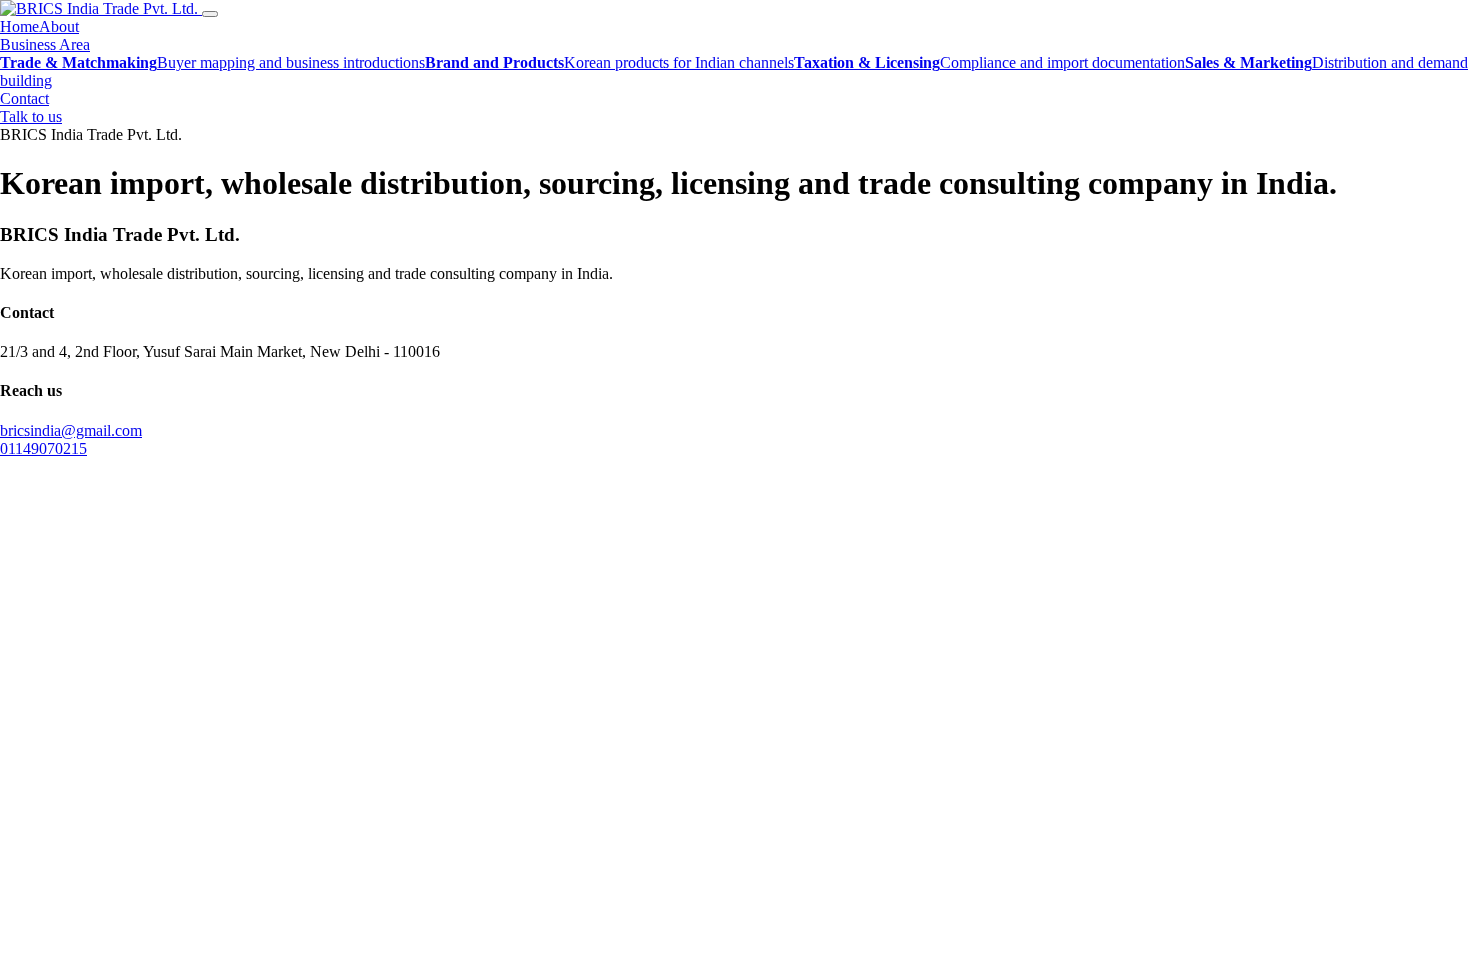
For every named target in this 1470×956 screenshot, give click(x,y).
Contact (24, 98)
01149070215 (43, 448)
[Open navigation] (210, 14)
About (59, 26)
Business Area (45, 44)
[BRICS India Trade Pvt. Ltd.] (101, 8)
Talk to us (31, 116)
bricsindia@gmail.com (71, 430)
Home (19, 26)
